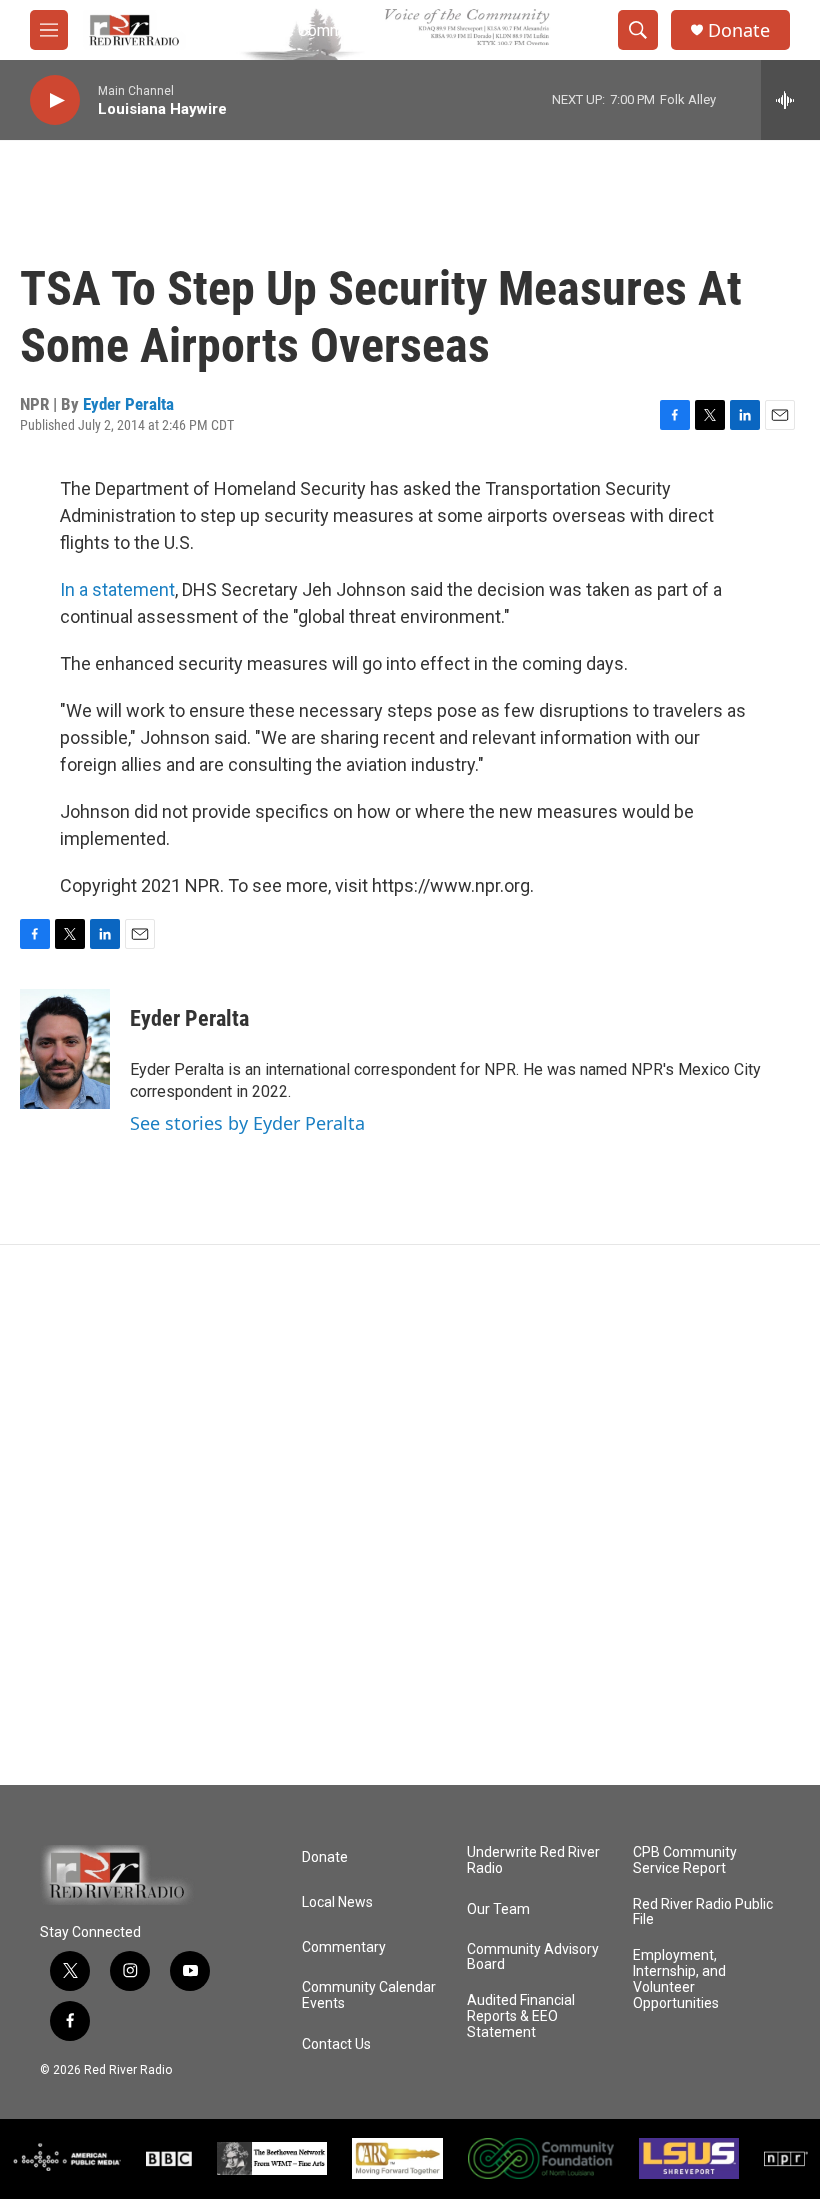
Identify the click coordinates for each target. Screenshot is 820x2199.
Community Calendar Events (369, 1995)
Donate (739, 30)
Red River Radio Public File (703, 1912)
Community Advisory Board (533, 1957)
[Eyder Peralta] (65, 1049)
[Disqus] (410, 1515)
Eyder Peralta (128, 404)
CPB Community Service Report (685, 1860)
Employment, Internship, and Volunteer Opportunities (679, 1979)
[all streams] (790, 100)
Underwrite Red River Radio (533, 1860)
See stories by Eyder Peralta (247, 1123)
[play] (55, 100)
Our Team (498, 1909)
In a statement (117, 589)
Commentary (344, 1947)
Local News (337, 1902)
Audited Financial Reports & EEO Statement (521, 2016)
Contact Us (336, 2044)
